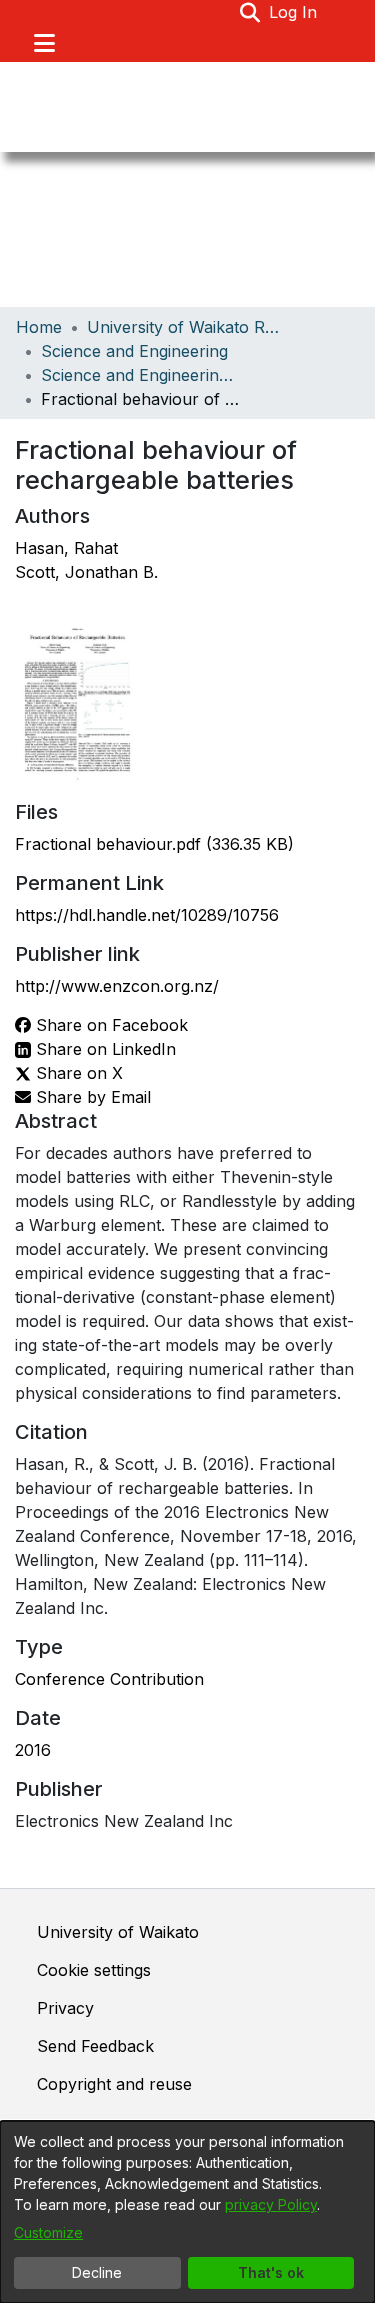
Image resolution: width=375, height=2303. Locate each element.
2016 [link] (33, 1750)
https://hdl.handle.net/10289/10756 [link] (147, 915)
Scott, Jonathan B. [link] (86, 572)
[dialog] (187, 2212)
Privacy (65, 2008)
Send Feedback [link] (95, 2046)
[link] (154, 844)
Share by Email (91, 1097)
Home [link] (39, 327)
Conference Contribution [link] (109, 1679)
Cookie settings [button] (94, 1970)
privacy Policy (271, 2204)
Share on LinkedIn (103, 1049)
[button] (250, 12)
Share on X (77, 1073)
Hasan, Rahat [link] (66, 548)
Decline (97, 2272)
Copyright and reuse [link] (114, 2084)
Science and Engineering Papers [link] (141, 375)
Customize (48, 2232)
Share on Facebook (109, 1025)
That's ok (271, 2272)
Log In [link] (294, 12)
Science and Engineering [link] (134, 351)
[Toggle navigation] (44, 43)
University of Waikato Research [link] (187, 327)
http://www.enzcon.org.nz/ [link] (117, 986)
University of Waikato (118, 1932)
